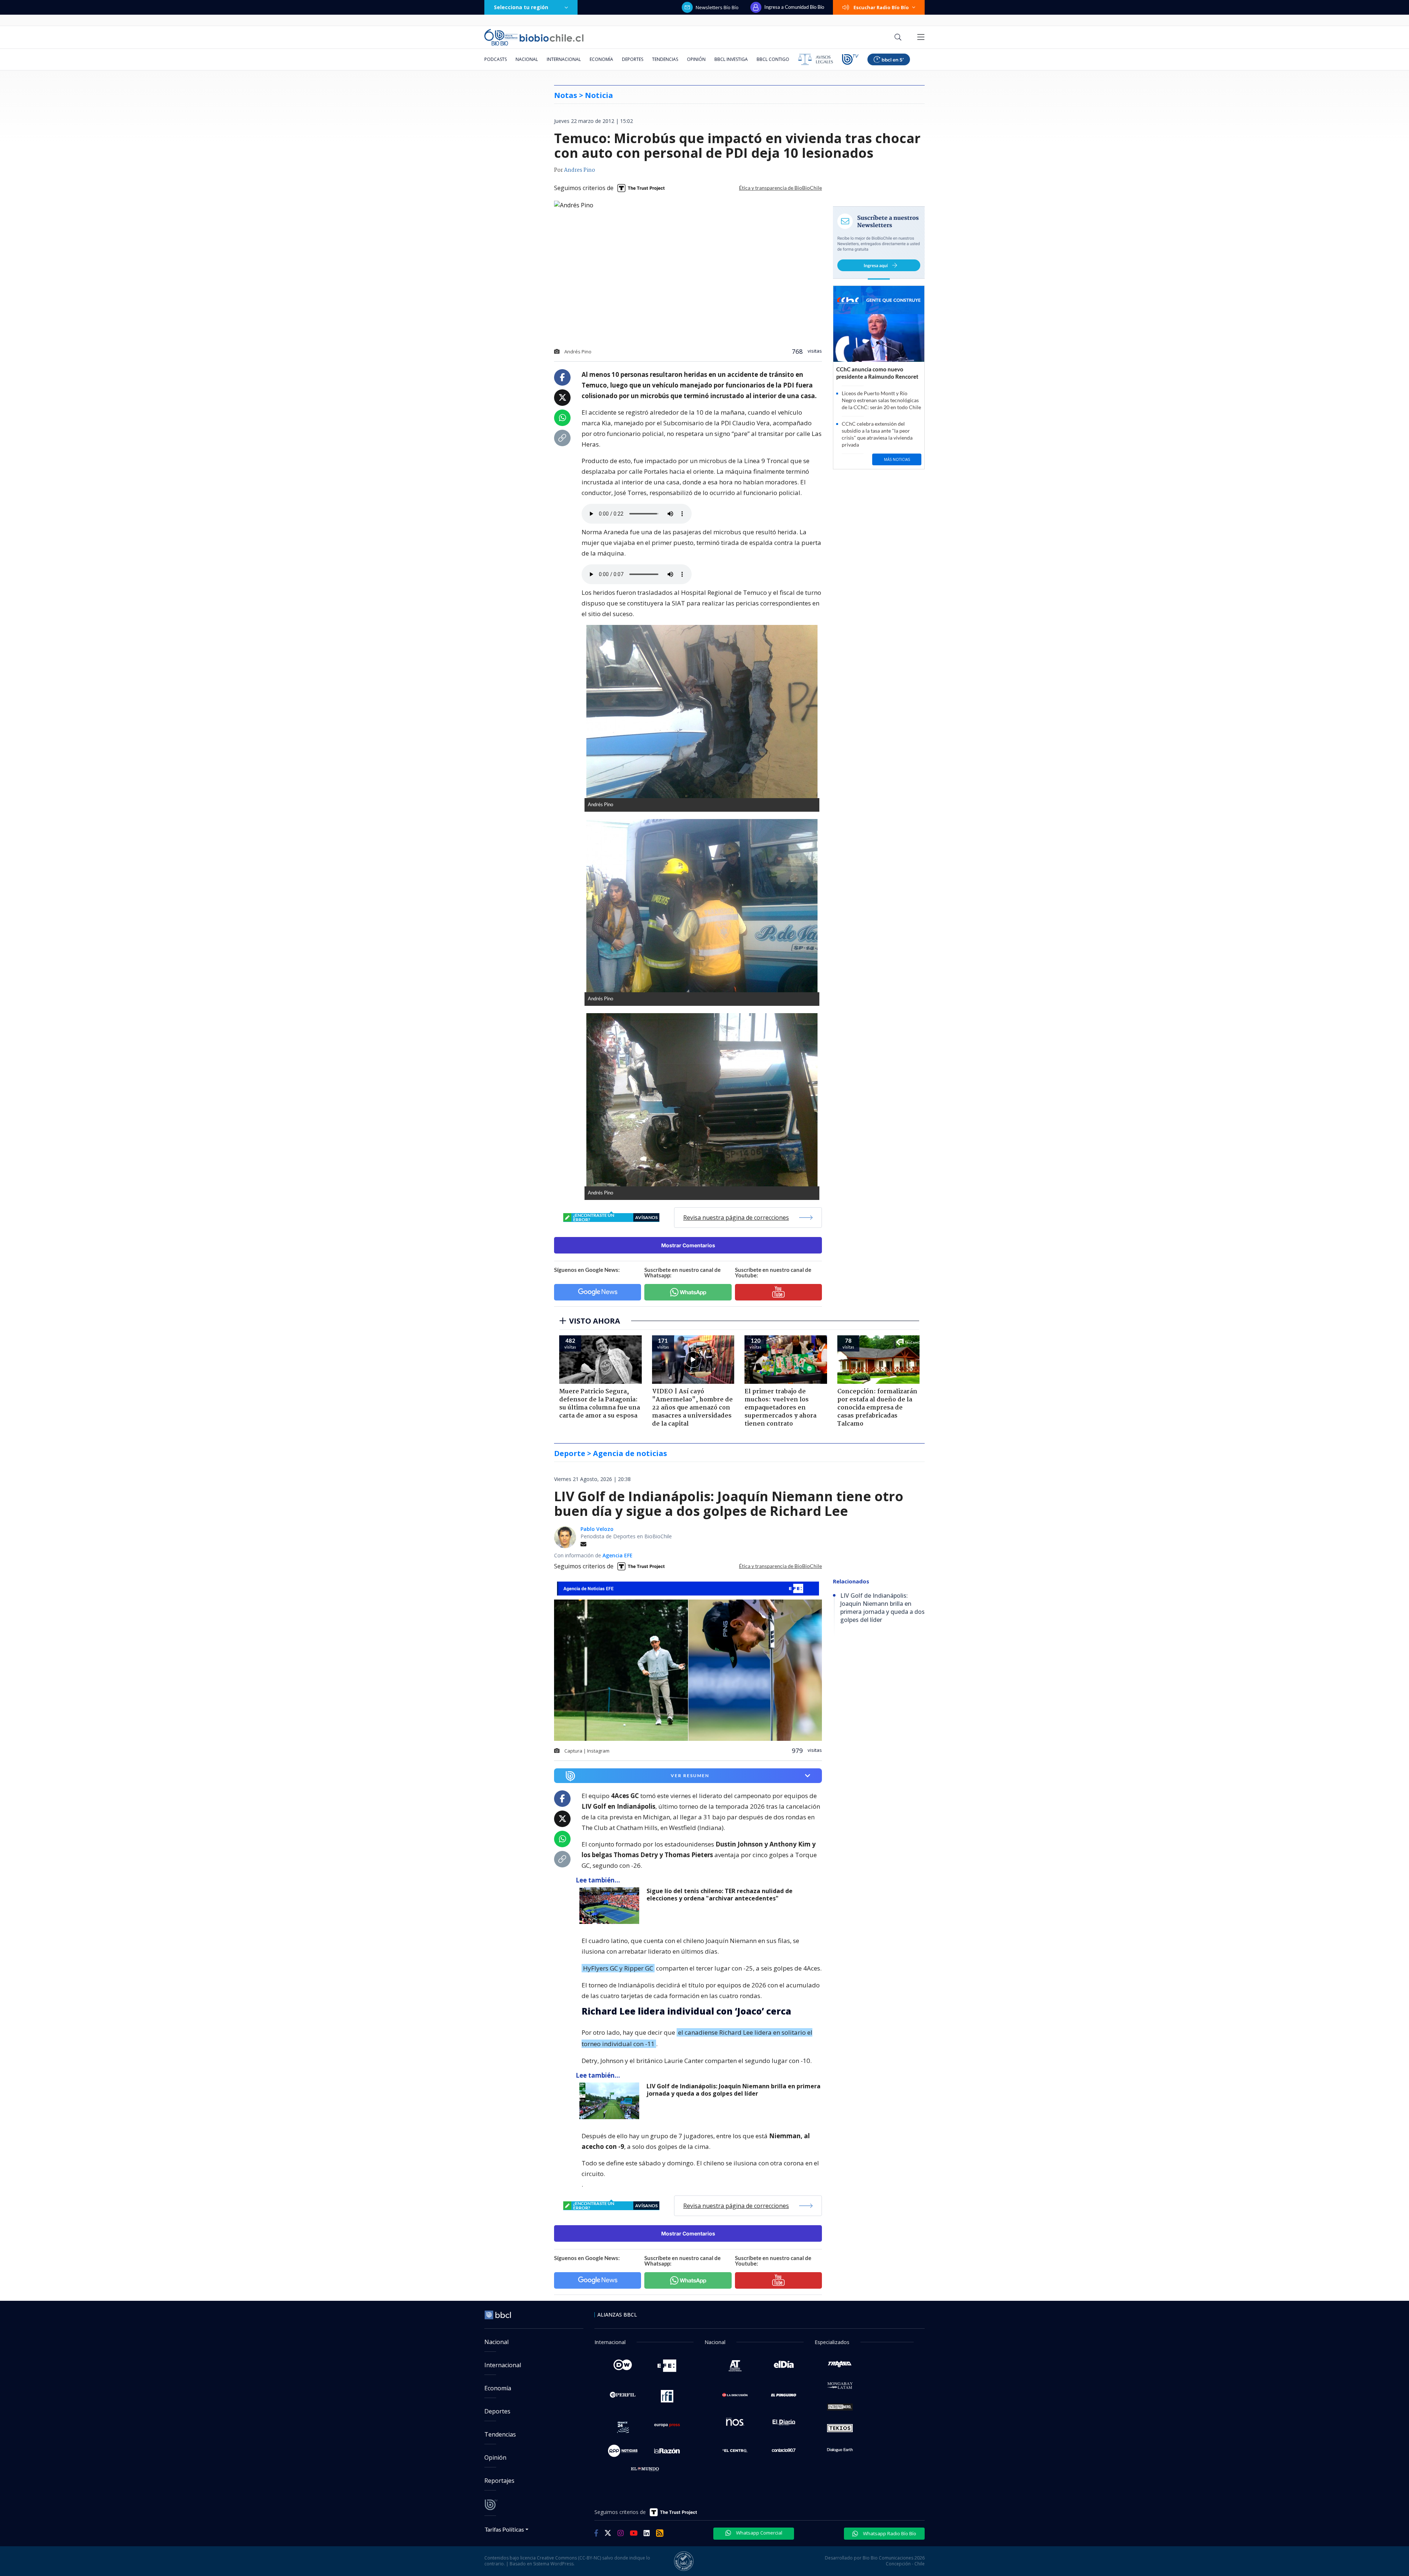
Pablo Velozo (597, 1529)
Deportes (633, 59)
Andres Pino (580, 170)
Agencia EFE (618, 1555)
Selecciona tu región (521, 7)
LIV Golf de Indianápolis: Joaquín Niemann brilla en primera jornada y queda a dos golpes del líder (733, 2090)
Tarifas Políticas (504, 2529)
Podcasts (496, 59)
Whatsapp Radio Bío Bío (889, 2533)
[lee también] (611, 1906)
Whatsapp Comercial (759, 2533)
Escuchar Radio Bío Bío (881, 7)
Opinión (696, 59)
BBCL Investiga (731, 59)
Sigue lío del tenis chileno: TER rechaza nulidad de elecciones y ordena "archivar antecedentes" (720, 1895)
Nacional (527, 59)
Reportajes (499, 2481)
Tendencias (665, 59)
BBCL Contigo (773, 59)
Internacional (564, 59)
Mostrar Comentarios (688, 1245)
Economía (601, 59)
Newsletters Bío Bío (717, 7)
